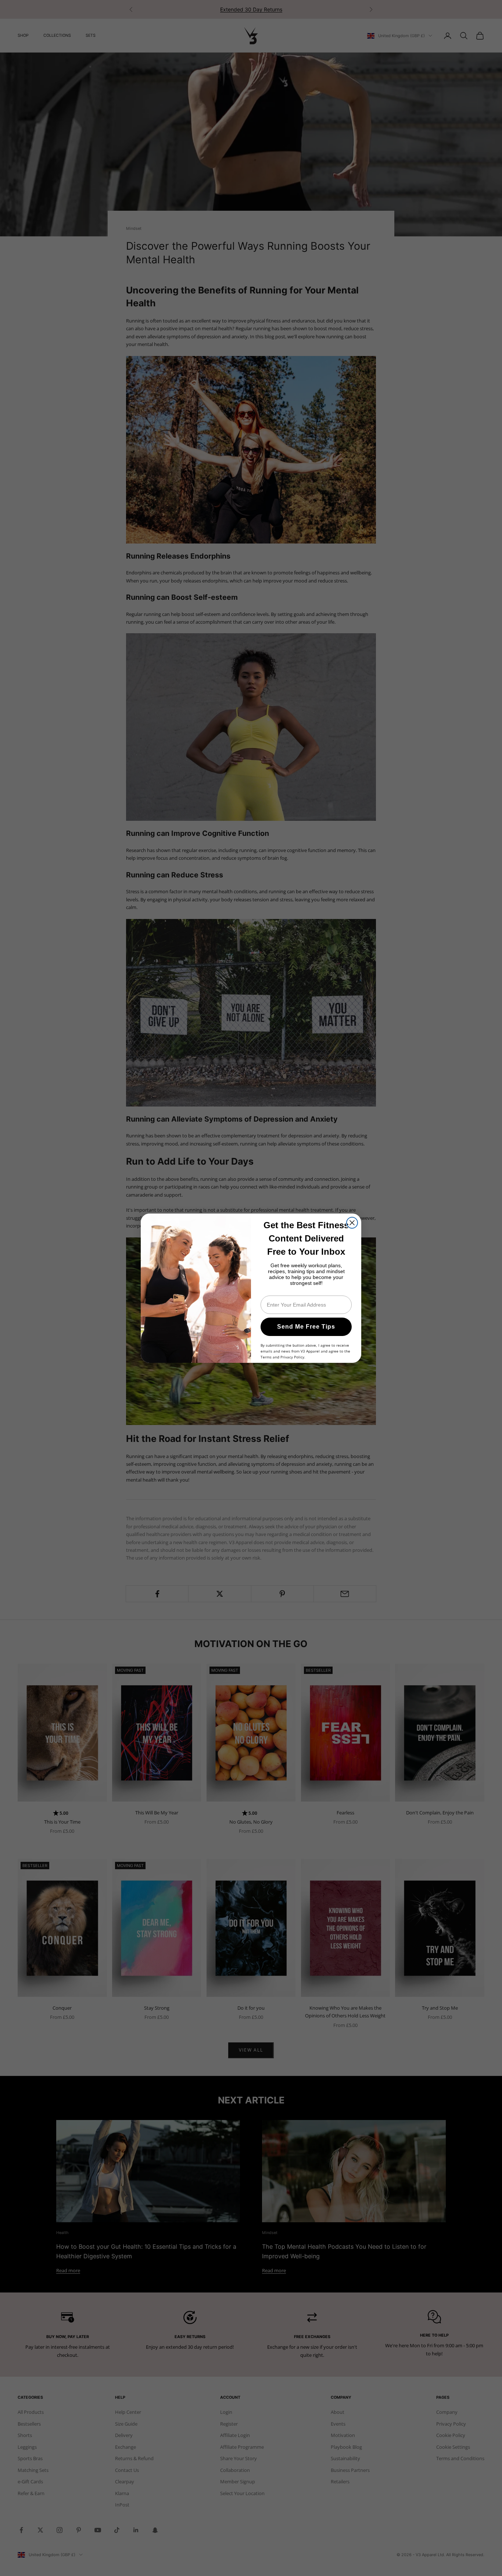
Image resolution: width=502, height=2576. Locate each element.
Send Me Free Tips (306, 1327)
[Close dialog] (352, 1223)
